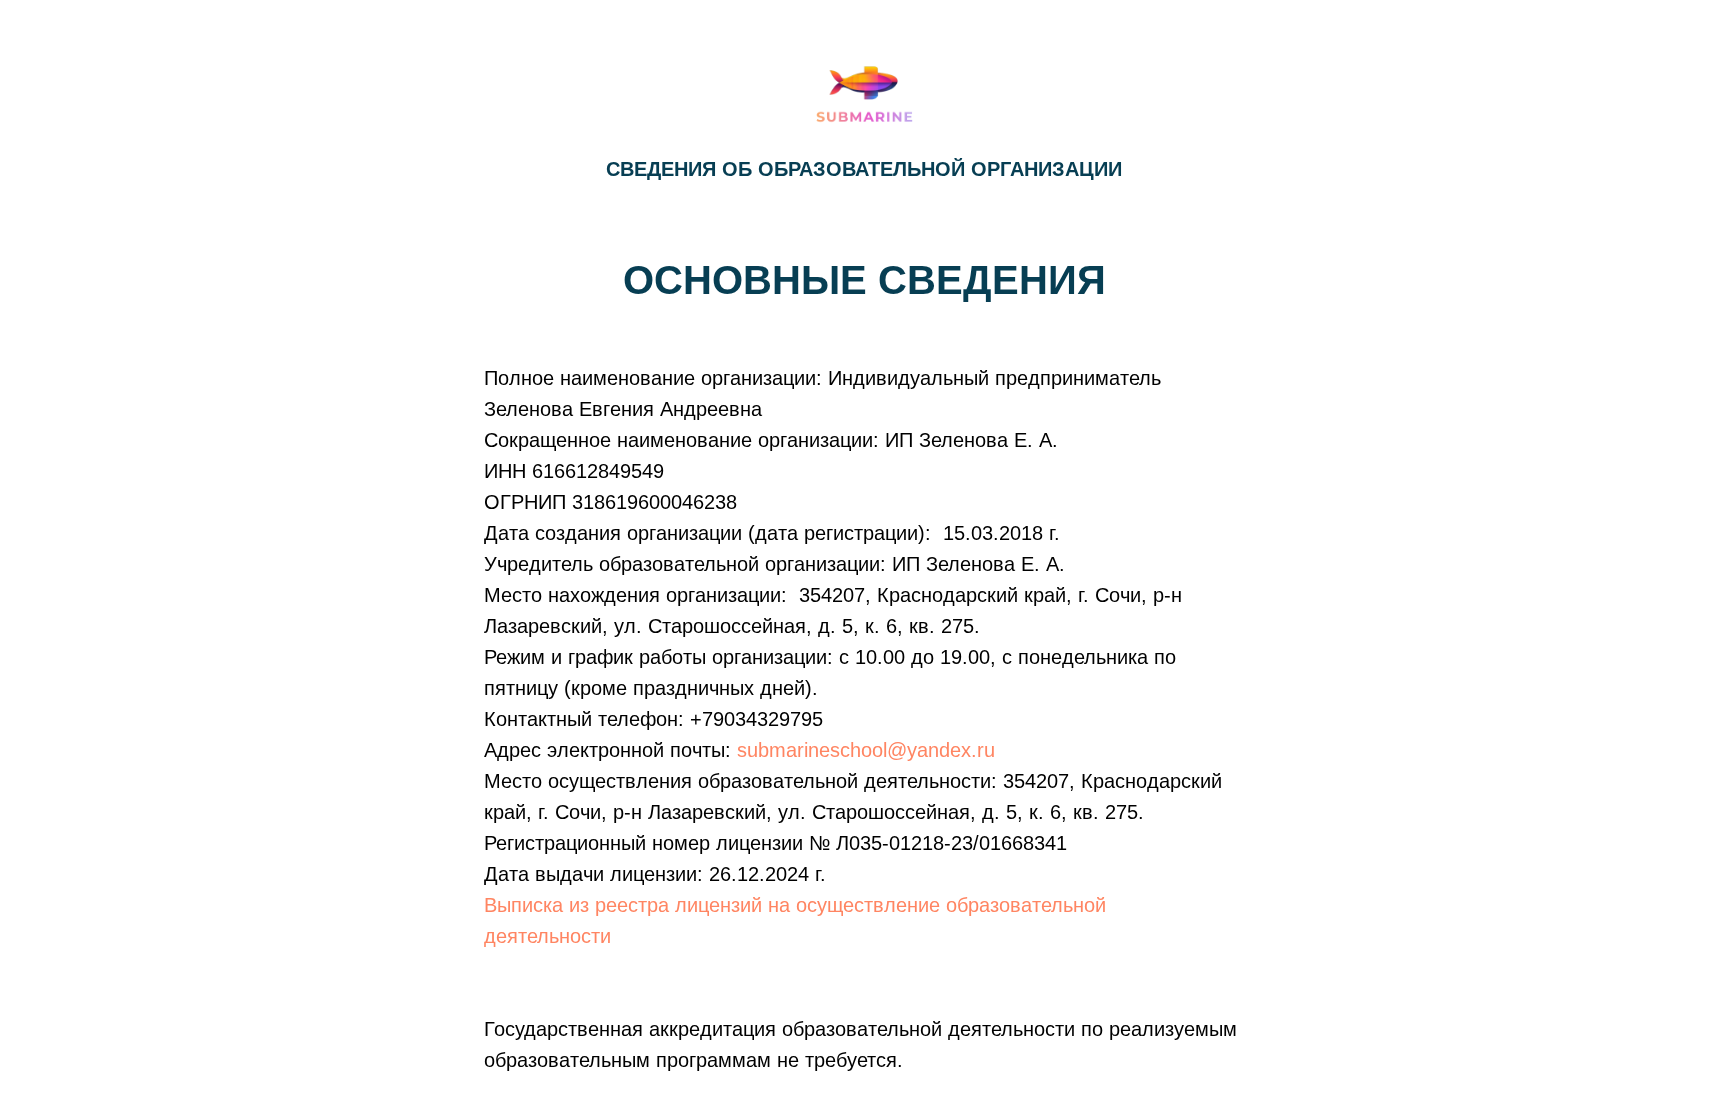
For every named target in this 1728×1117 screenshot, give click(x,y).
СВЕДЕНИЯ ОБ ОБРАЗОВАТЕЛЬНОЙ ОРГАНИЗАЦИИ (864, 169)
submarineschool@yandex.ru (866, 750)
